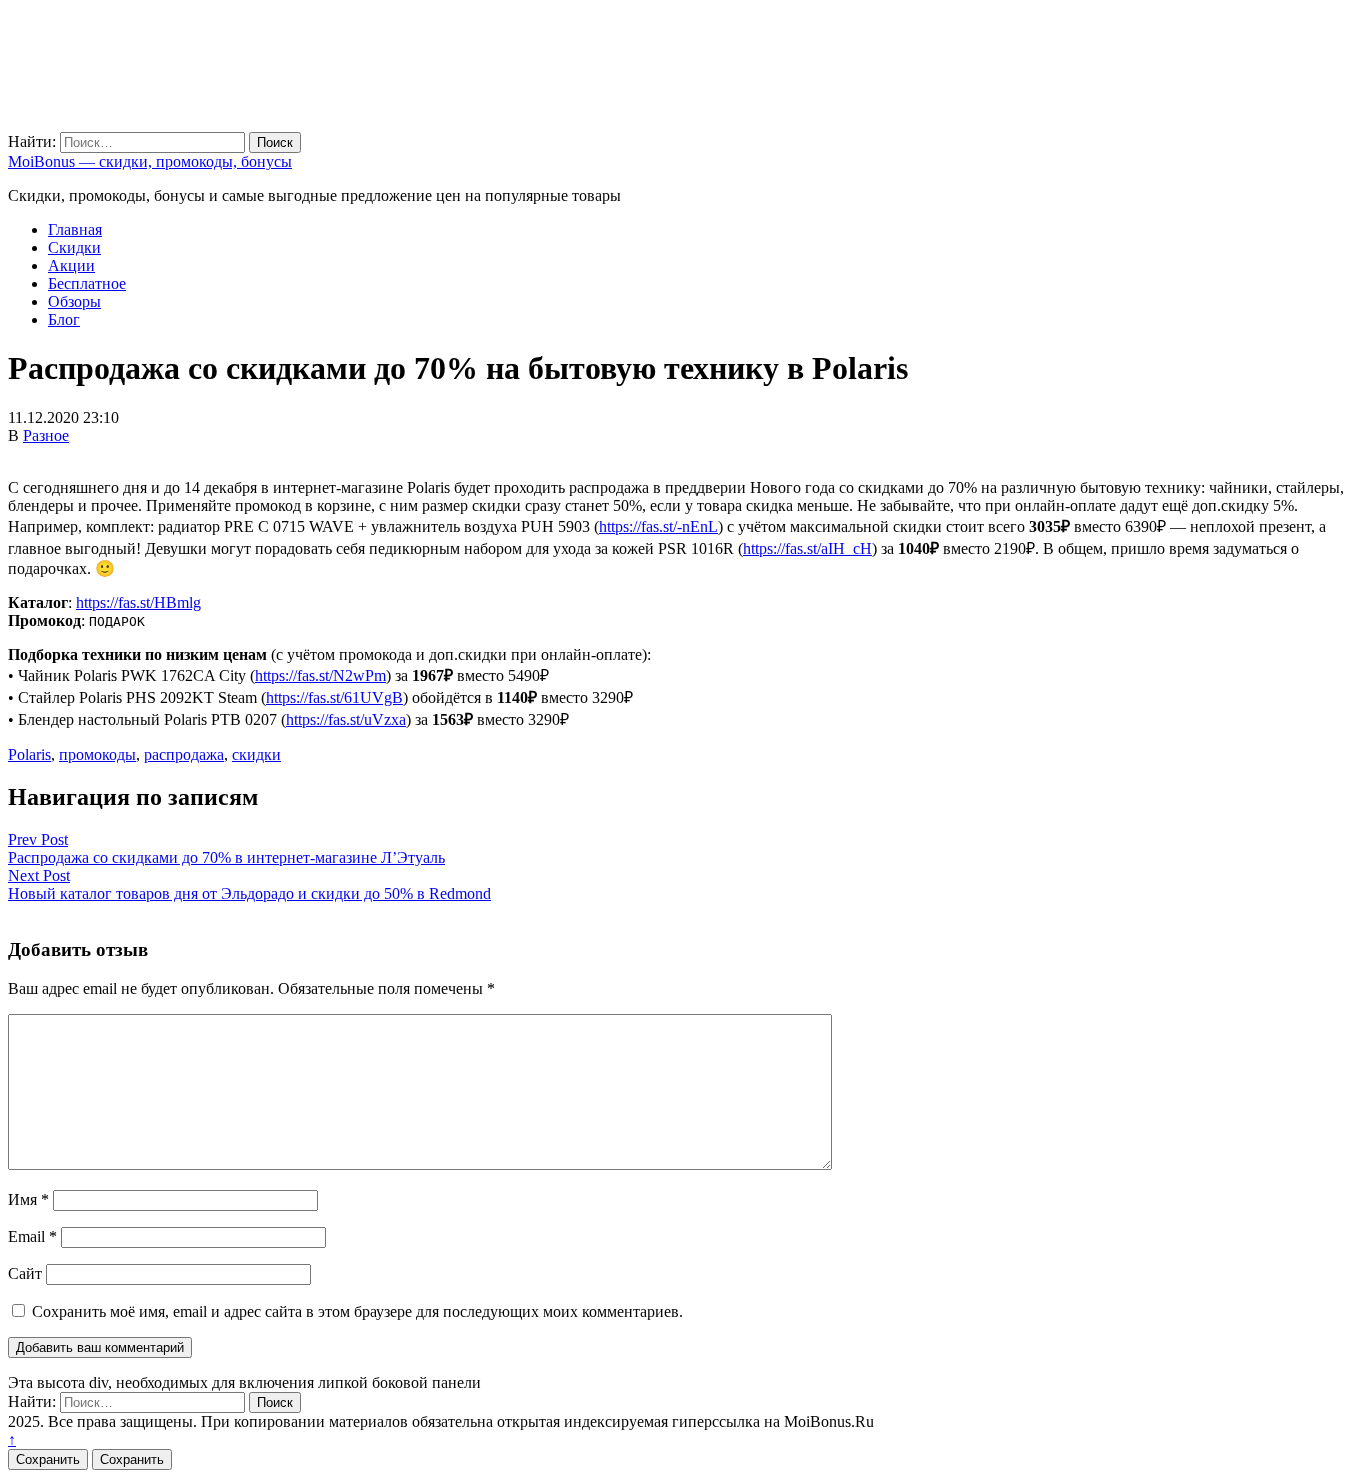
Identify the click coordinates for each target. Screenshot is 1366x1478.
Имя (28, 1199)
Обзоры (74, 301)
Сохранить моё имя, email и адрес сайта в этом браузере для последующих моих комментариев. (357, 1311)
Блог (64, 319)
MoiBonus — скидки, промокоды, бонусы (150, 161)
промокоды (97, 754)
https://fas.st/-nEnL (658, 526)
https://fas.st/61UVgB (334, 697)
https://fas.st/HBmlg (138, 602)
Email (32, 1236)
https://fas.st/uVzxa (346, 719)
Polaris (29, 754)
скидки (256, 754)
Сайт (25, 1273)
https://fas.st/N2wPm (320, 675)
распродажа (184, 754)
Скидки (74, 247)
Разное (46, 435)
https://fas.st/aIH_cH (807, 548)
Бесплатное (87, 283)
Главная (75, 229)
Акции (71, 265)
